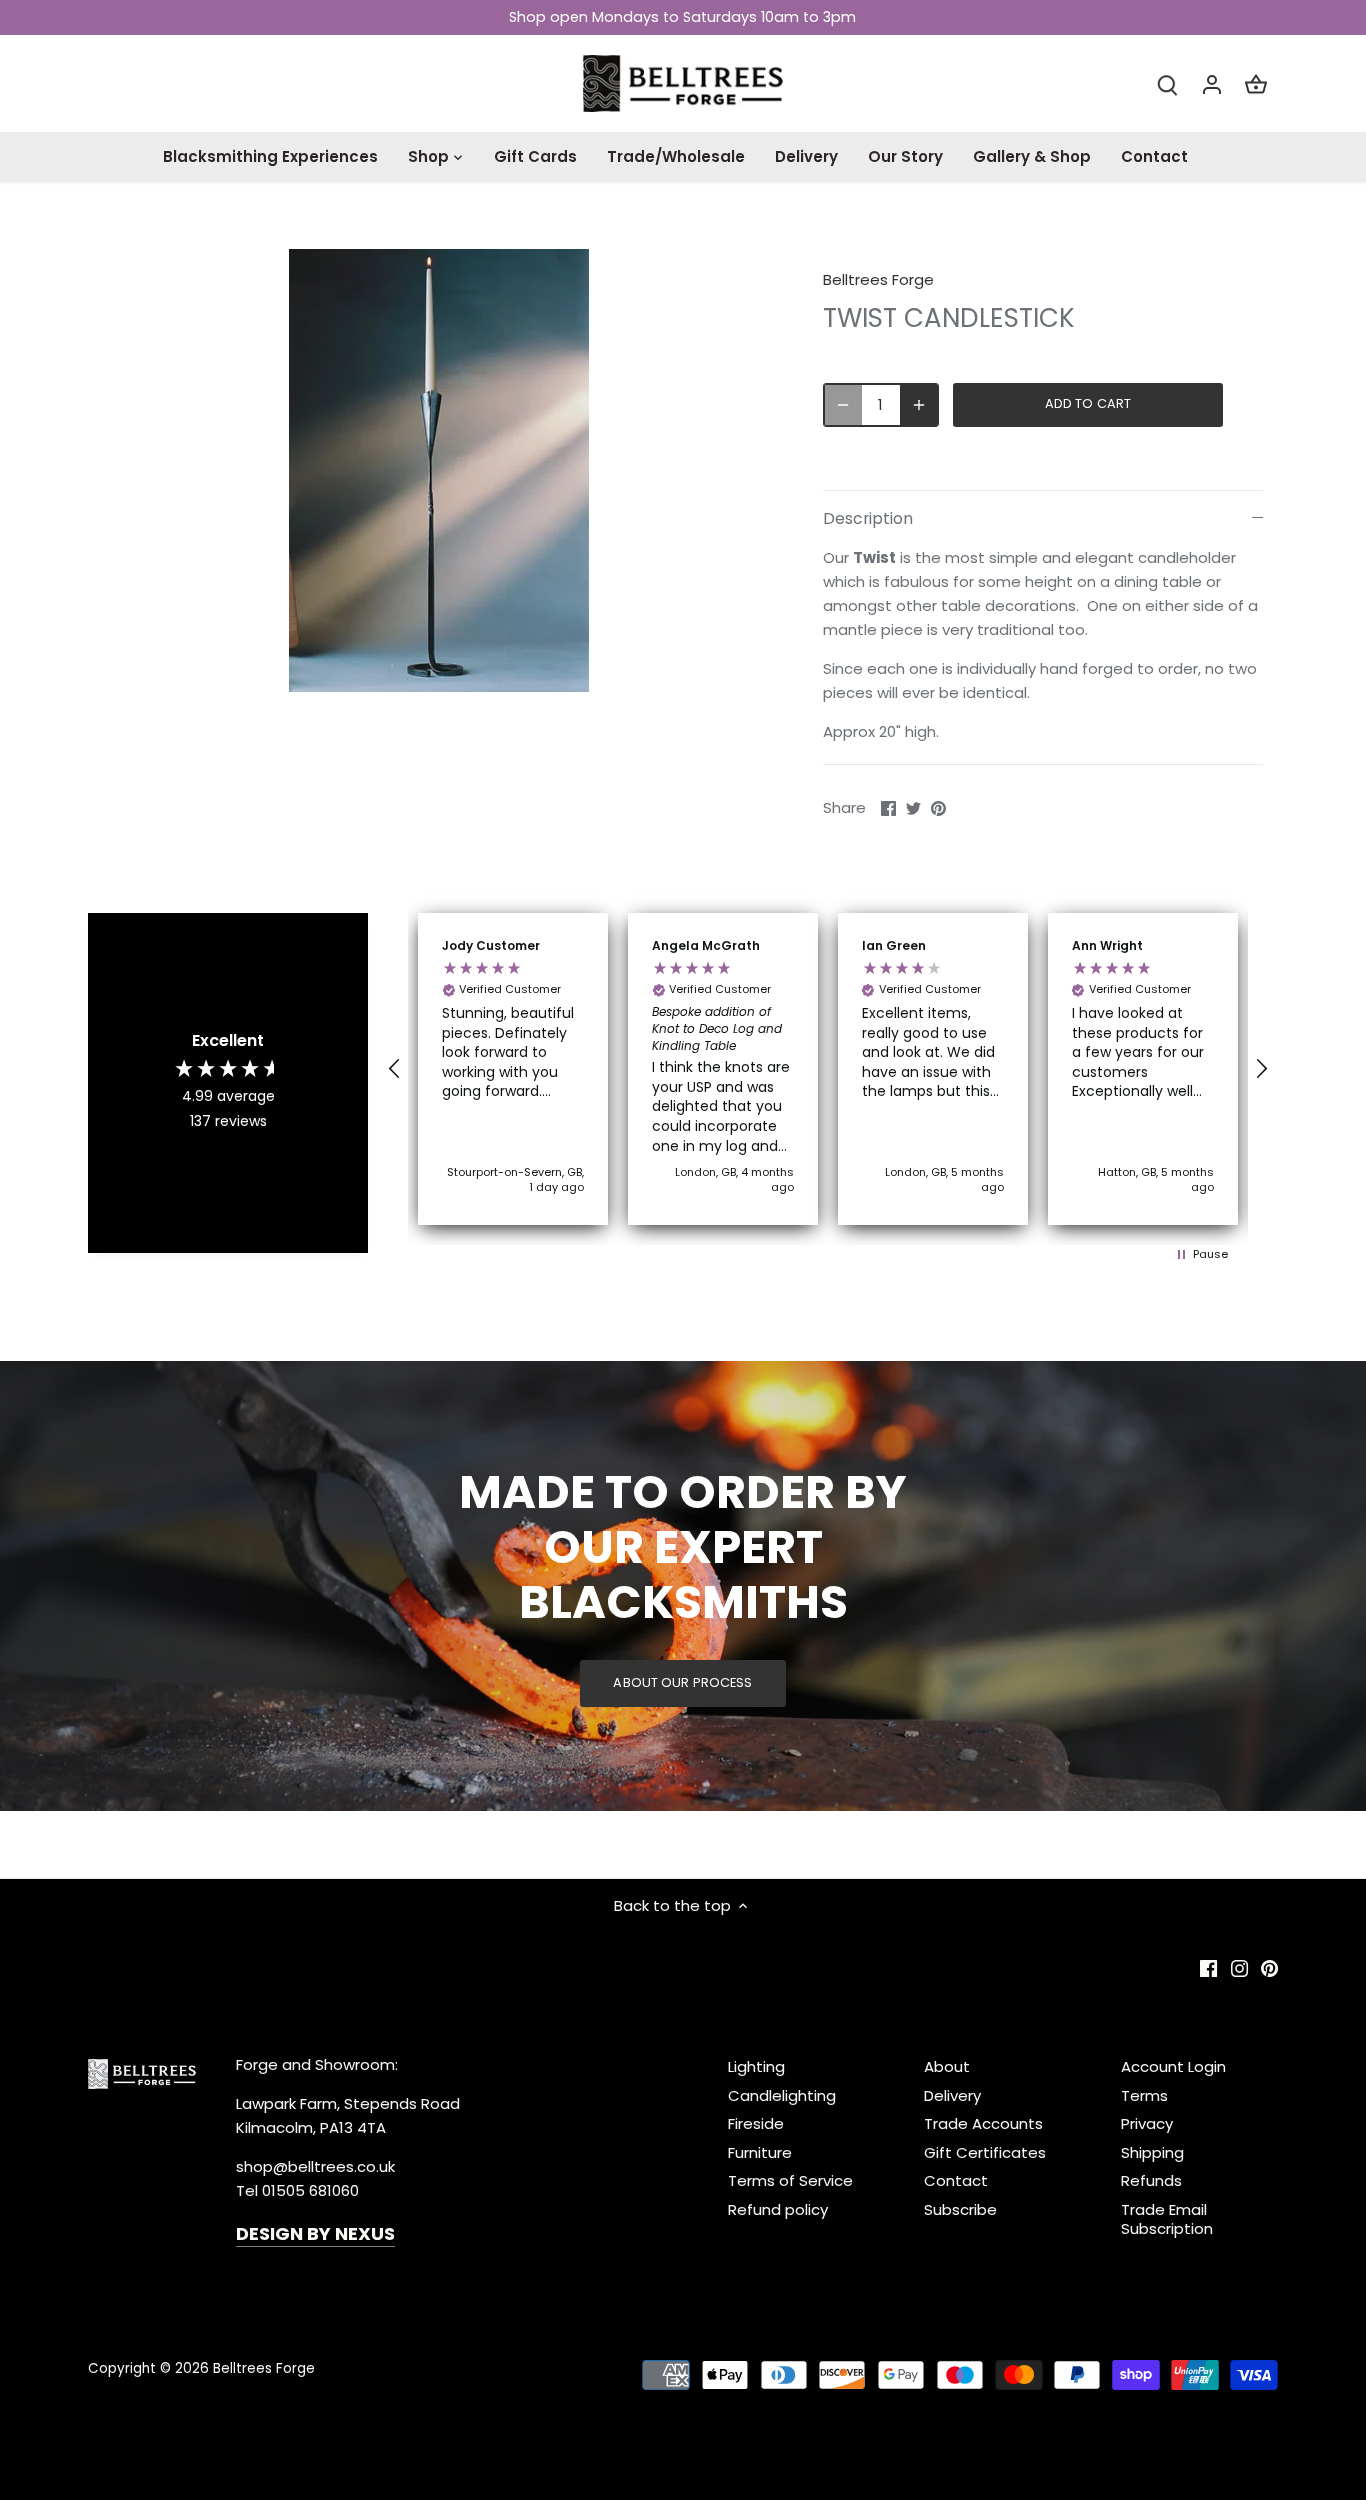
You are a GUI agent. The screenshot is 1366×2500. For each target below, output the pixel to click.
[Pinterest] (1108, 2402)
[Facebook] (1048, 2402)
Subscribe (1230, 2340)
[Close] (1298, 2116)
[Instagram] (1078, 2402)
